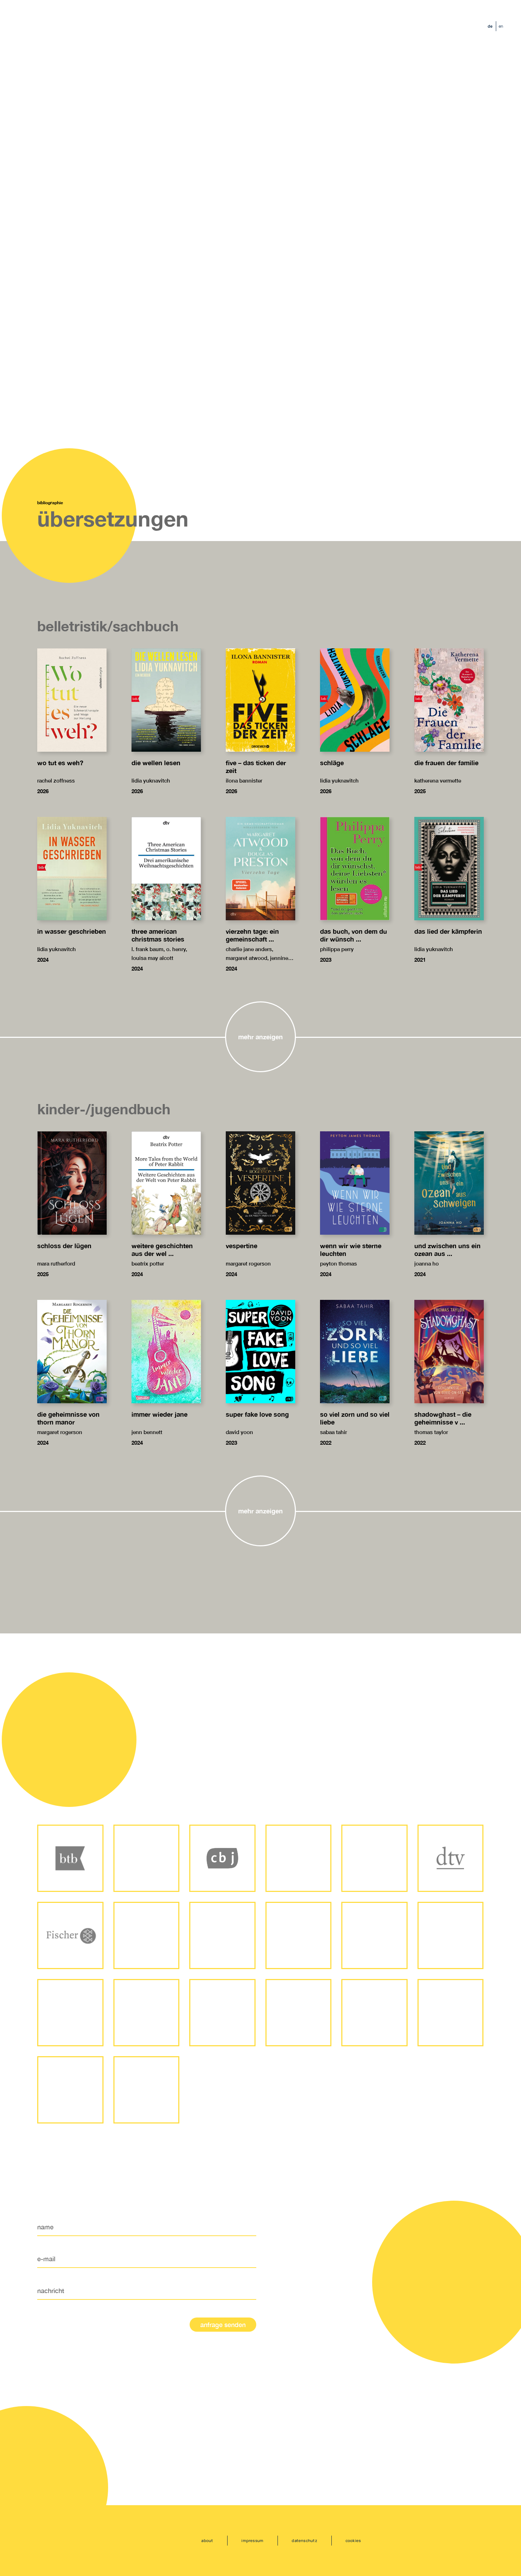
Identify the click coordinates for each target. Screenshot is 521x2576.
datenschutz (304, 2540)
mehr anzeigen (260, 1037)
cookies (353, 2540)
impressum (252, 2540)
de (490, 26)
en (501, 26)
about (207, 2540)
